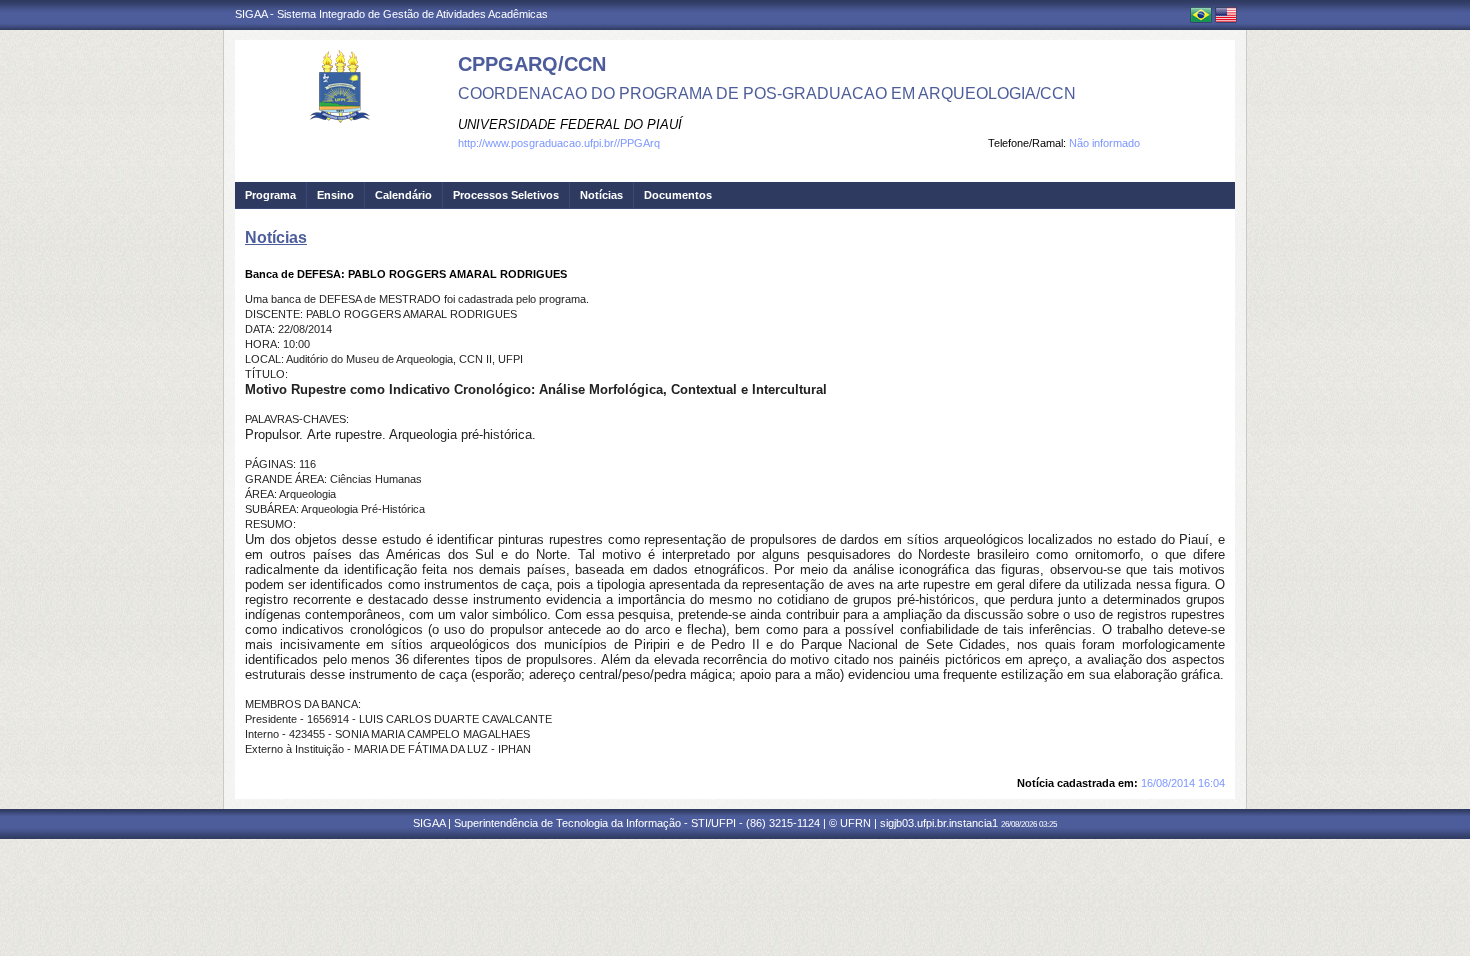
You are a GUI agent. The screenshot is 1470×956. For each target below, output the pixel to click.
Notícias (601, 195)
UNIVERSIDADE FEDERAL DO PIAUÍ (570, 124)
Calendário (403, 195)
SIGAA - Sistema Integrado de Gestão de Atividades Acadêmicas (391, 14)
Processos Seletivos (506, 195)
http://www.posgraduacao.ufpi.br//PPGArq (559, 143)
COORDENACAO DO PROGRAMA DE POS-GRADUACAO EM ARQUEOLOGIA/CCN (767, 93)
